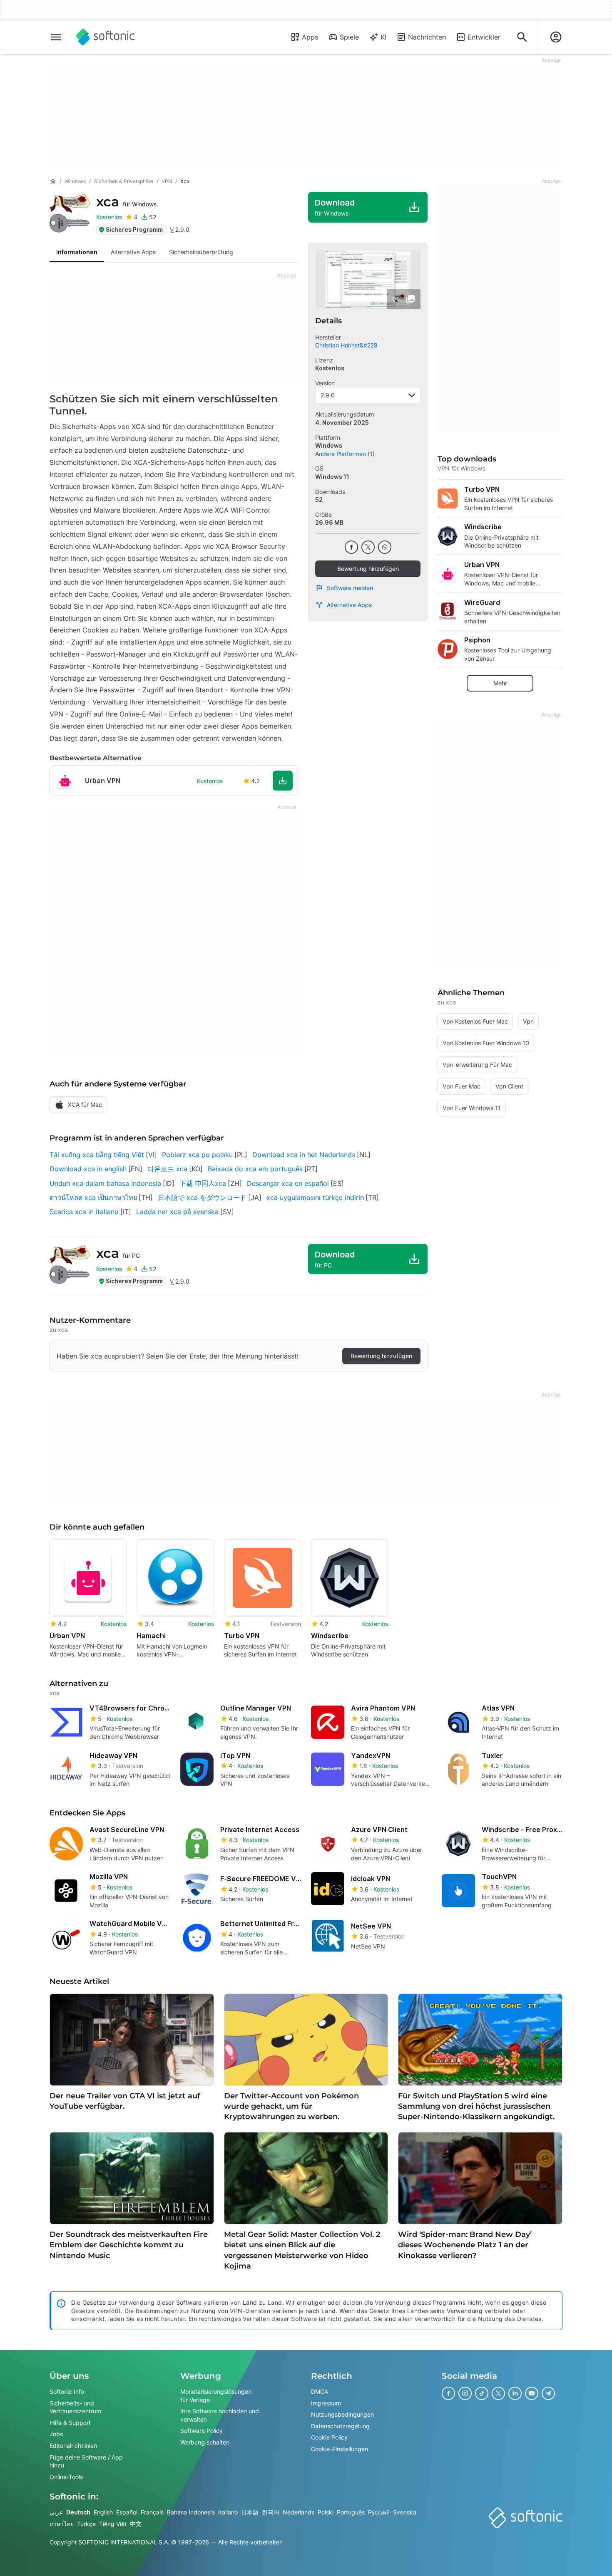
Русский (379, 2512)
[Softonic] (106, 37)
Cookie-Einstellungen (340, 2449)
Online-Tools (66, 2476)
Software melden (350, 588)
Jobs (56, 2434)
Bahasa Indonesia (191, 2512)
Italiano (228, 2512)
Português (351, 2512)
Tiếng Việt (113, 2523)
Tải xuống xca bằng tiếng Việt (97, 1155)
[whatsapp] (385, 547)
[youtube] (532, 2393)
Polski (326, 2512)
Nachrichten (427, 37)
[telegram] (548, 2393)
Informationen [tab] (77, 252)
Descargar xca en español (288, 1183)
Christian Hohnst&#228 (346, 345)
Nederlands (299, 2512)
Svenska (405, 2512)
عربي (56, 2512)
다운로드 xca (167, 1169)
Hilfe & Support (70, 2422)
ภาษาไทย (62, 2523)
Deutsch (78, 2512)
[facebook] (351, 547)
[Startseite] (53, 181)
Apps (310, 37)
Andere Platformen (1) (345, 454)
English (103, 2512)
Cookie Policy (329, 2437)
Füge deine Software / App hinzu (86, 2461)
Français (152, 2512)
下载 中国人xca (203, 1183)
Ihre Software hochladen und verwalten (220, 2415)
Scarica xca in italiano (84, 1212)
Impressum (326, 2403)
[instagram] (465, 2393)
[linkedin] (515, 2393)
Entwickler (484, 37)
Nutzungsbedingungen (342, 2414)
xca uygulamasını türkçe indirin (315, 1198)
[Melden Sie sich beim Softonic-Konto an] (556, 37)
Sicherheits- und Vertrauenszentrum (75, 2407)
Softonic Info (67, 2391)
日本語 (250, 2512)
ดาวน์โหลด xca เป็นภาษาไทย (93, 1198)
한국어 (271, 2512)
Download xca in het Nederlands (304, 1155)
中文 (136, 2523)
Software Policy (202, 2431)
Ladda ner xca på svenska (177, 1212)
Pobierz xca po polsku (197, 1155)
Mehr (500, 683)
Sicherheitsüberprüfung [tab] (201, 252)
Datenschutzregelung (340, 2426)
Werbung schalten (205, 2442)
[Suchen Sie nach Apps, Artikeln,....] (522, 37)
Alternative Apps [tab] (133, 252)
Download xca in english (88, 1169)
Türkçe (86, 2523)
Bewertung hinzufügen (368, 569)
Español (127, 2512)
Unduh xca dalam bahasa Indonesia (105, 1183)
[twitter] (368, 547)
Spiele (349, 37)
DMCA (320, 2391)
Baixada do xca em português (255, 1169)
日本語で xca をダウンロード (202, 1198)
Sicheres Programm (134, 229)
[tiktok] (482, 2393)
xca (126, 202)
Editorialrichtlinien (73, 2446)
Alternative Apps (349, 605)
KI (383, 37)
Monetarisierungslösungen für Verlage (216, 2396)
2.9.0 (328, 395)
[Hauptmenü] (56, 37)
